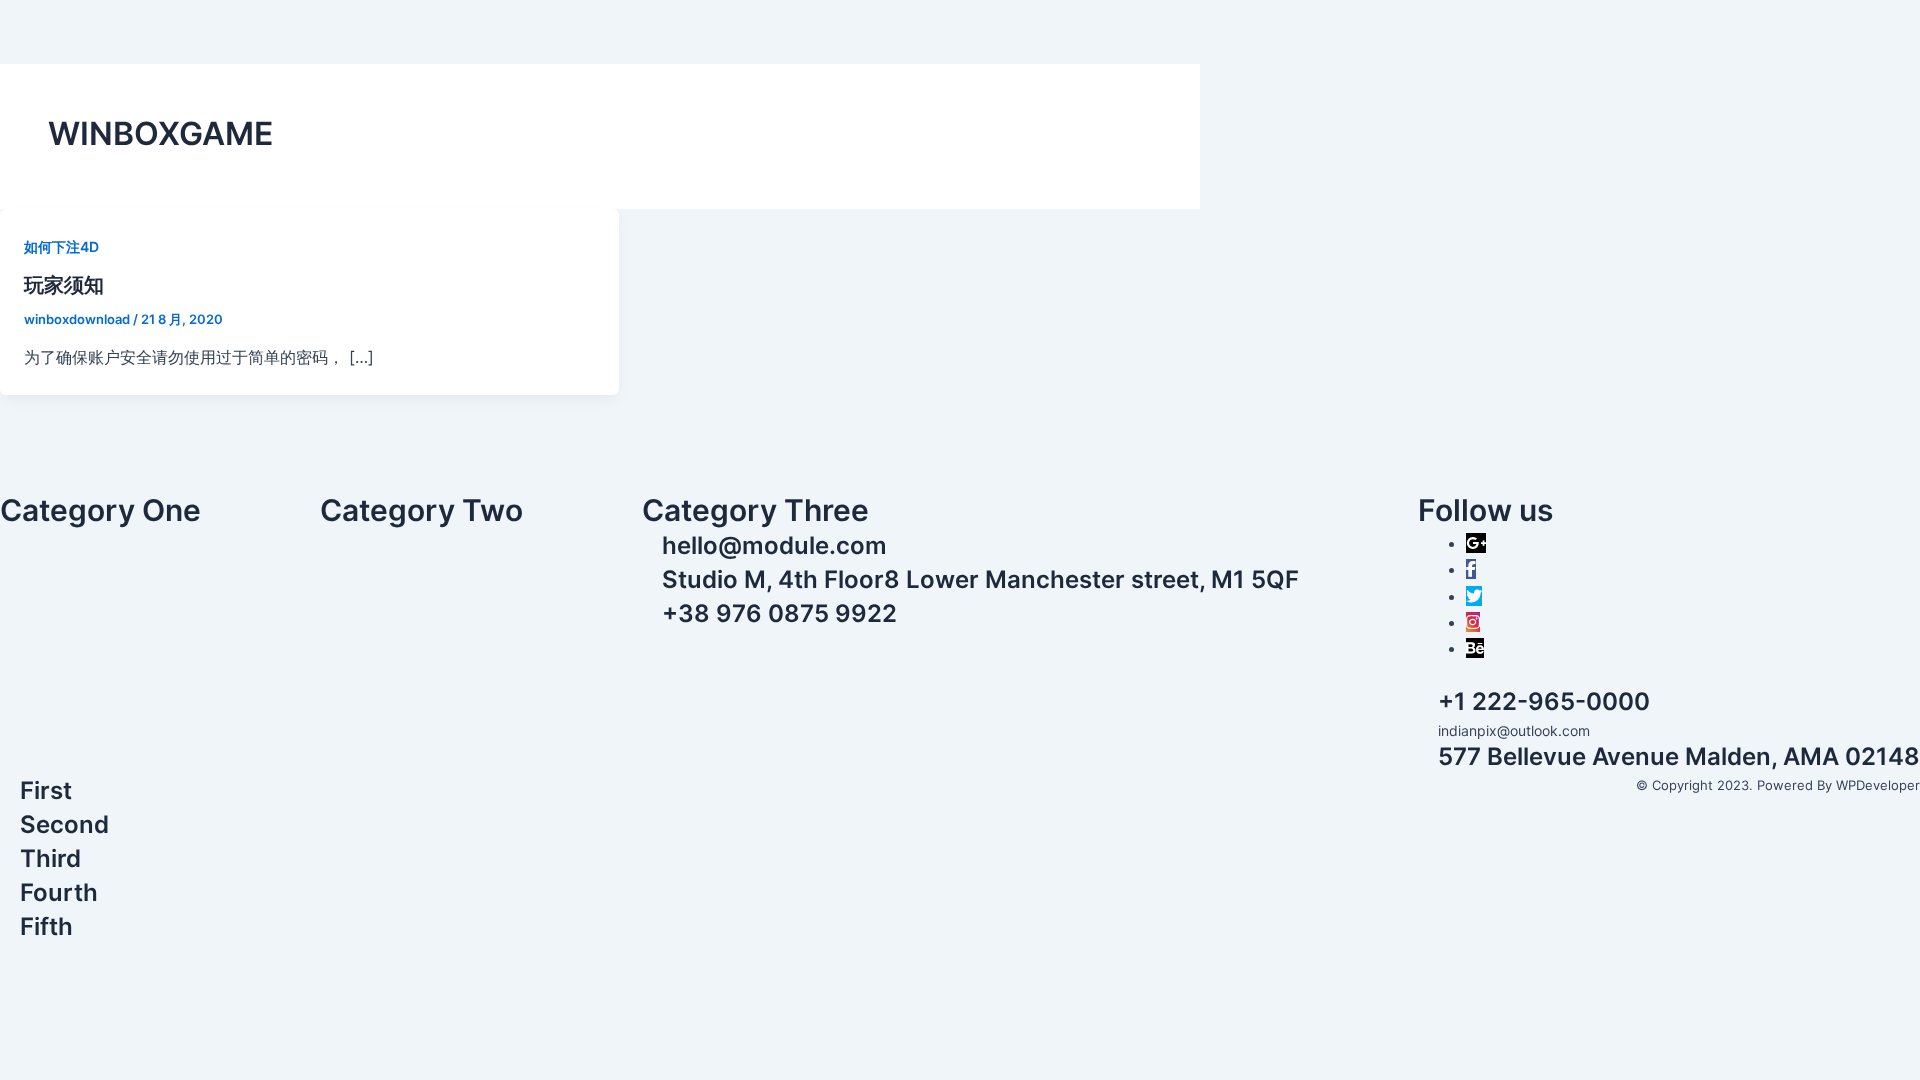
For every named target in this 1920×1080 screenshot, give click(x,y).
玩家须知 (64, 285)
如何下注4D (61, 246)
